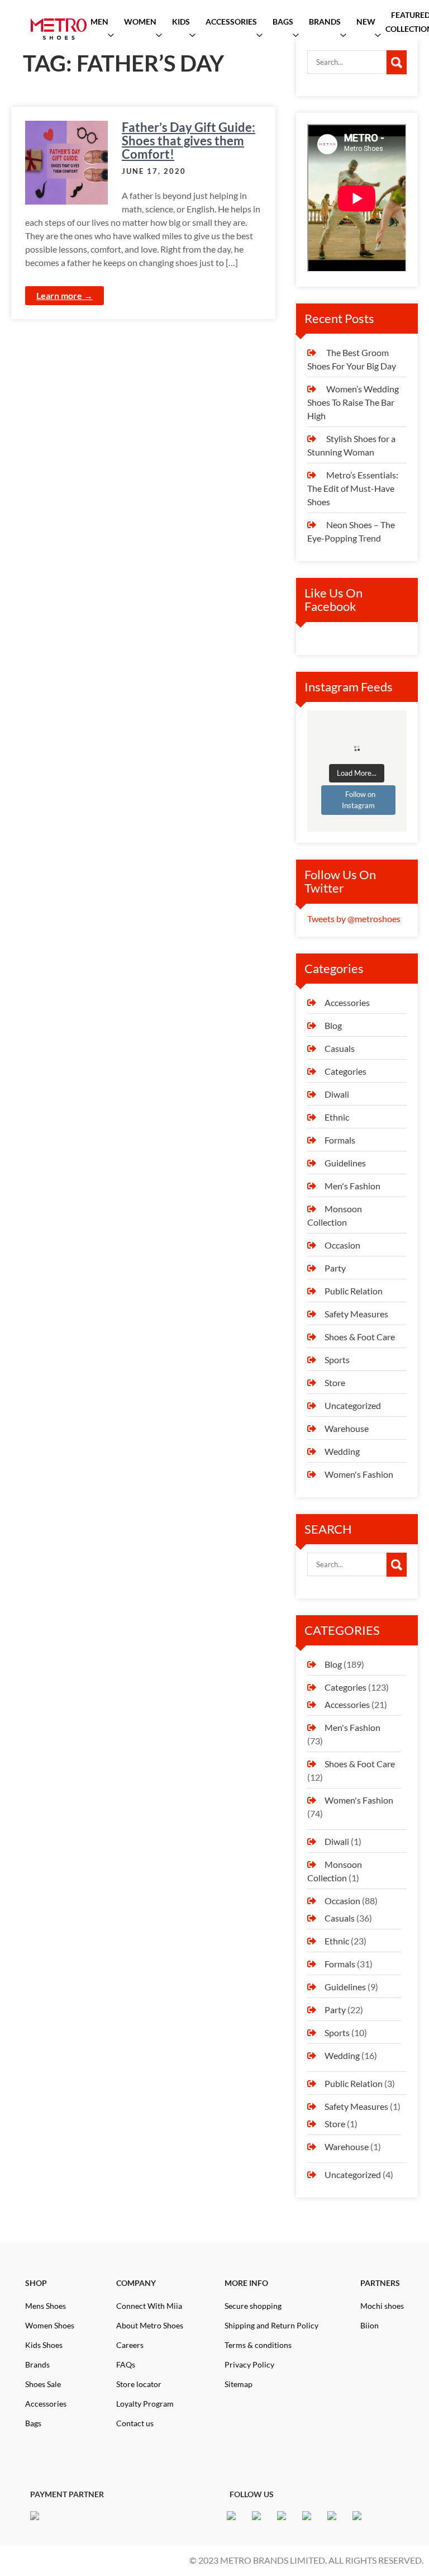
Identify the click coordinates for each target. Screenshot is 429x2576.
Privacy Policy (249, 2364)
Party (335, 1268)
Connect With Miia (149, 2306)
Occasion (342, 1245)
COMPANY (136, 2283)
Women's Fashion (359, 1474)
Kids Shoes (44, 2345)
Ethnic (337, 1117)
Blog (333, 1025)
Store (335, 1382)
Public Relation (354, 1291)
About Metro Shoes (150, 2325)
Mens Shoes (46, 2306)
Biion (370, 2325)
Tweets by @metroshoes (354, 919)
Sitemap (239, 2384)
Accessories (347, 1002)
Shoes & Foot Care (360, 1337)
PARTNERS (380, 2283)
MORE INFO (246, 2283)
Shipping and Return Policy (271, 2325)
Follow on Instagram (359, 800)
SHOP (36, 2283)
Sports (337, 1360)
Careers (130, 2345)
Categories (345, 1071)
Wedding (342, 1451)
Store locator (139, 2384)
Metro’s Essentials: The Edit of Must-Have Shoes (353, 488)
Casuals (340, 1048)
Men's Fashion (352, 1186)
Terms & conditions (258, 2345)
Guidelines (345, 1163)
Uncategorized (353, 1405)
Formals (340, 1140)
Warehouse (347, 1428)
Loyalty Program (145, 2404)
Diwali (337, 1094)
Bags (33, 2423)
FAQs (126, 2364)
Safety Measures (356, 1314)
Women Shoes (50, 2325)
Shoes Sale (43, 2384)
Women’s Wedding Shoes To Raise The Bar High (353, 402)
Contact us (135, 2423)
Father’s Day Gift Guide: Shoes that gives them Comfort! (189, 141)
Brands (37, 2364)
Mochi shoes (382, 2306)
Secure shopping (253, 2306)
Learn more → (65, 295)
